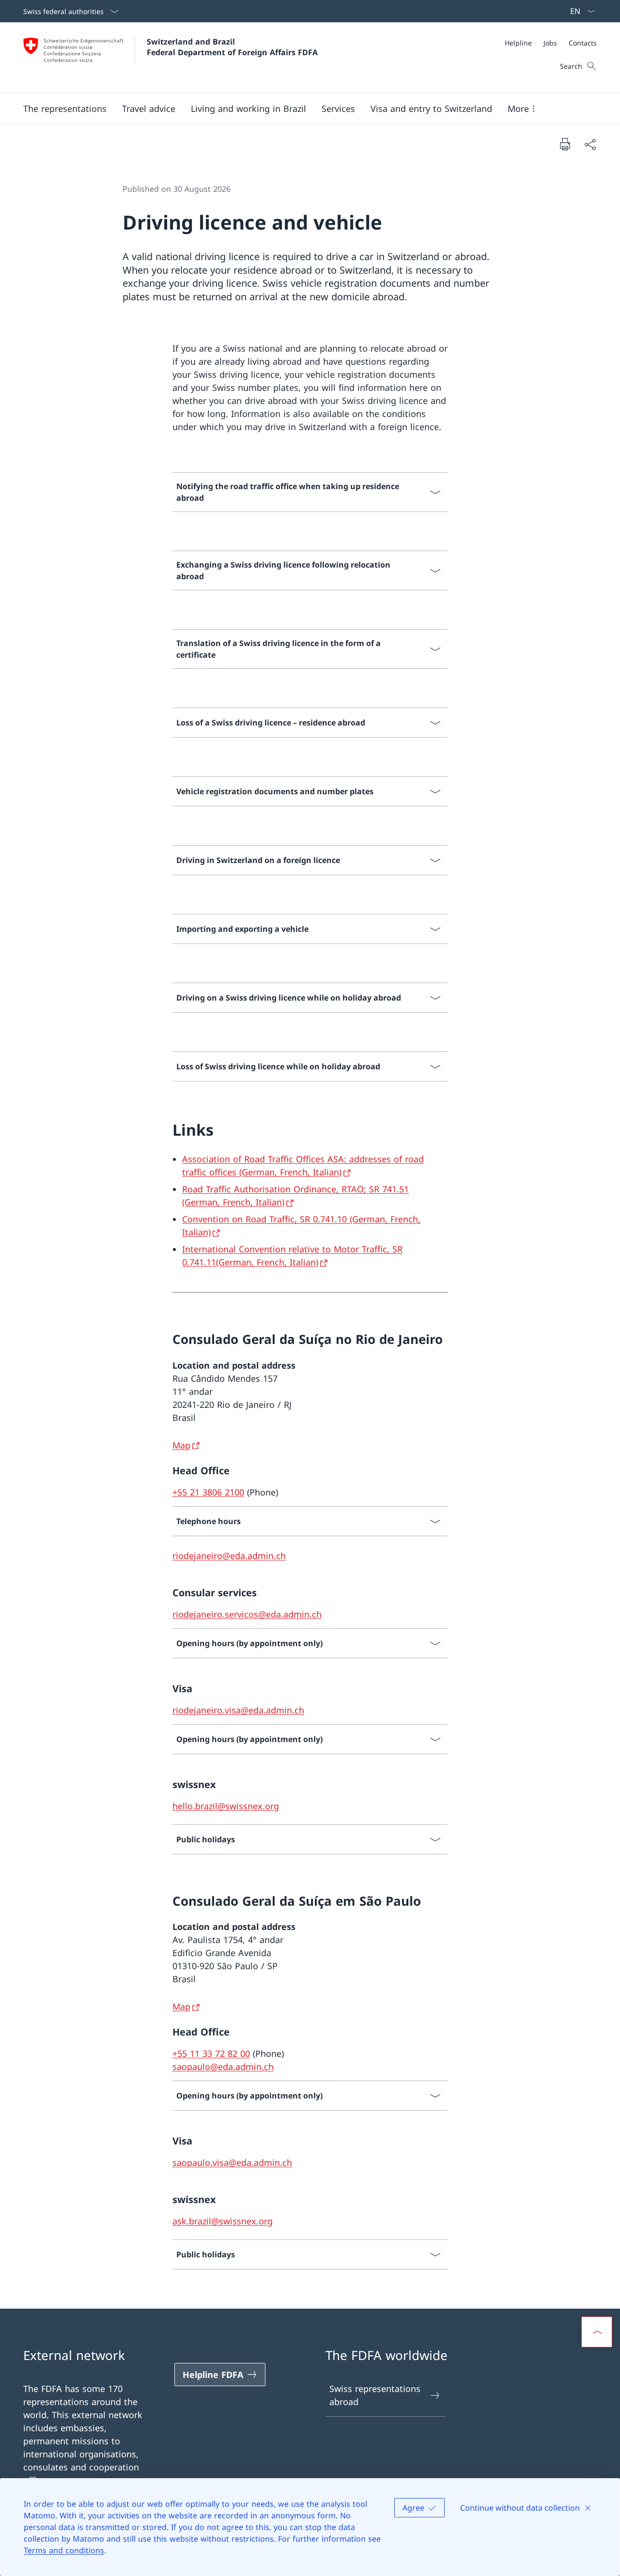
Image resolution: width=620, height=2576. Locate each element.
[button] (65, 108)
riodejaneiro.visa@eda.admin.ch (238, 1710)
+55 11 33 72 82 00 (211, 2053)
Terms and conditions (64, 2550)
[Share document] (590, 144)
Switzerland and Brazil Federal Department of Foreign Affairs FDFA (232, 47)
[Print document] (565, 144)
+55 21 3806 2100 (208, 1492)
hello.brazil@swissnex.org (226, 1806)
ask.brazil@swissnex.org (223, 2221)
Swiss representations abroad (375, 2395)
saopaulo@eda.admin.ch (223, 2067)
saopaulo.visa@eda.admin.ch (232, 2162)
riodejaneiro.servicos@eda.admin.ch (247, 1614)
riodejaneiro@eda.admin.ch (229, 1556)
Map (181, 1445)
